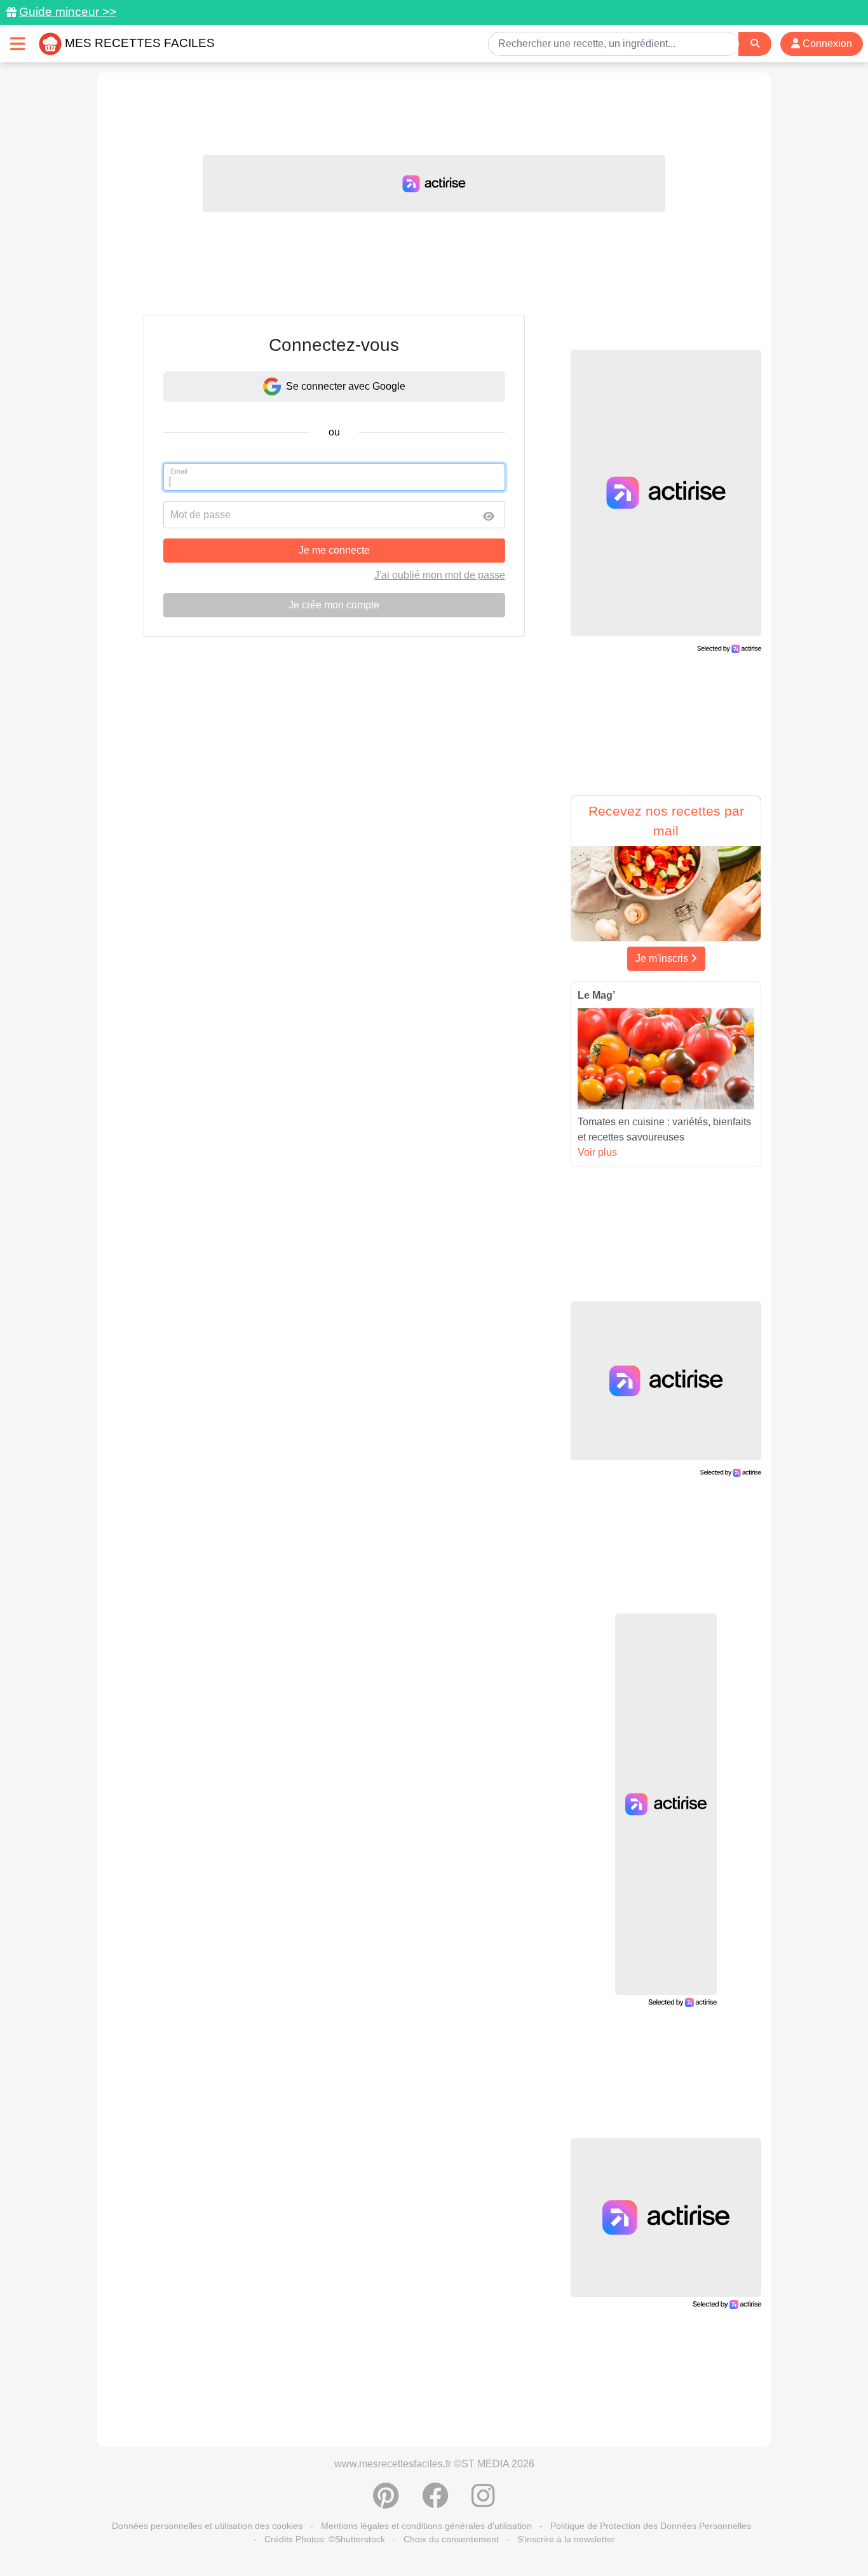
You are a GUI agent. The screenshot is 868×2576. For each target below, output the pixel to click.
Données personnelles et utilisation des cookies (207, 2526)
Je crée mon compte (334, 605)
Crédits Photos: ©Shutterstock (325, 2539)
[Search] (755, 44)
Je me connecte (334, 550)
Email (179, 471)
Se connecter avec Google (346, 386)
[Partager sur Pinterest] (386, 2502)
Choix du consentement (451, 2539)
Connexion (826, 44)
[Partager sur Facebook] (435, 2502)
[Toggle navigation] (18, 44)
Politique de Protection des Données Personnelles (651, 2526)
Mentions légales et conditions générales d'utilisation (426, 2526)
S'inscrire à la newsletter (566, 2539)
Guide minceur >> (68, 12)
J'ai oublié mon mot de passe (440, 575)
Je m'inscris (663, 958)
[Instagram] (483, 2502)
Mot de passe (200, 515)
